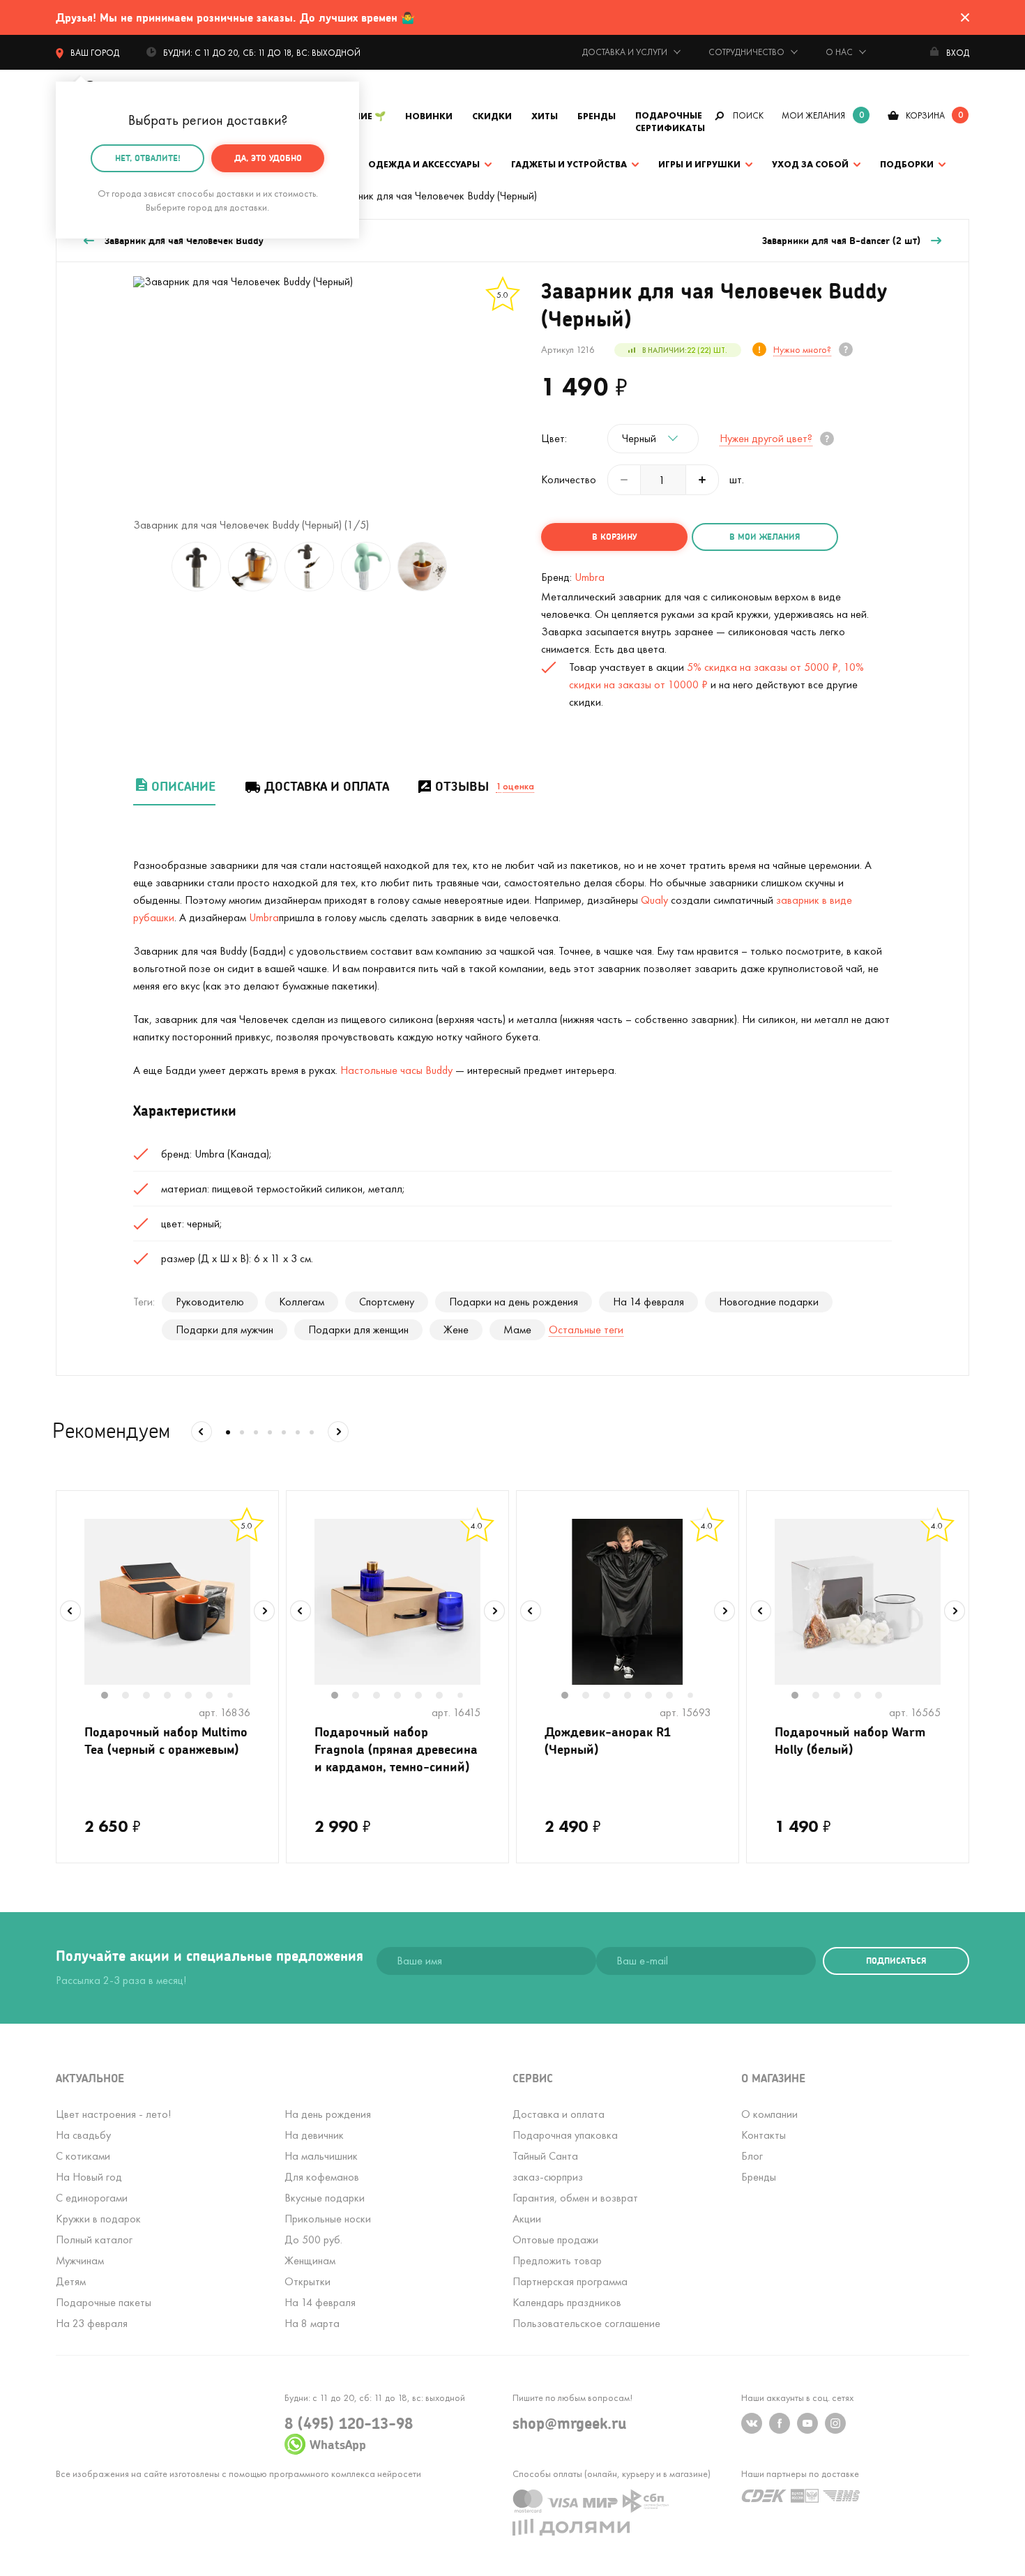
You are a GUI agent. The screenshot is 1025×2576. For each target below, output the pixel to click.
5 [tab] (195, 1697)
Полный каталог (94, 2240)
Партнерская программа (570, 2281)
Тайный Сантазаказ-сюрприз (548, 2166)
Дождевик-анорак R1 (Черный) (608, 1740)
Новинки (429, 116)
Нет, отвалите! (148, 158)
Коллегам (302, 1302)
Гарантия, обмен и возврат (575, 2198)
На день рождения (328, 2114)
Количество (569, 480)
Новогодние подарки (769, 1302)
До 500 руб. (313, 2240)
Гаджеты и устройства (569, 164)
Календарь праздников (567, 2302)
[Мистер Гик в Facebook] (780, 2423)
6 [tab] (216, 1697)
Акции (527, 2219)
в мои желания (765, 537)
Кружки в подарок (98, 2219)
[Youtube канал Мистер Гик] (807, 2423)
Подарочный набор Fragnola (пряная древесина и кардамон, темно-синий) (396, 1749)
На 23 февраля (92, 2323)
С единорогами (92, 2198)
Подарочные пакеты (104, 2302)
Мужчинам (80, 2260)
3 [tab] (153, 1697)
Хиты (545, 116)
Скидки (492, 116)
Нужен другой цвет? (766, 438)
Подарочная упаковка (565, 2135)
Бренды (597, 116)
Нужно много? (802, 349)
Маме (517, 1329)
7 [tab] (235, 1696)
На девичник (314, 2135)
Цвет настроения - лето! (113, 2114)
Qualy (656, 900)
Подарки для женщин (358, 1329)
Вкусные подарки (325, 2198)
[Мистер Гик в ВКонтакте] (752, 2423)
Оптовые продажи (555, 2240)
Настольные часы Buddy (396, 1070)
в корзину (614, 537)
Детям (71, 2281)
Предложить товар (557, 2260)
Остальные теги (586, 1329)
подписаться (896, 1961)
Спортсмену (387, 1302)
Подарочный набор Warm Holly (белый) (850, 1740)
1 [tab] (112, 1697)
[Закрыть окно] (965, 17)
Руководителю (210, 1302)
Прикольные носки (328, 2219)
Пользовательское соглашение (586, 2323)
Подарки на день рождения (514, 1302)
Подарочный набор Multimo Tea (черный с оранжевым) (166, 1740)
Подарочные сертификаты (670, 122)
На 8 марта (312, 2323)
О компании (769, 2114)
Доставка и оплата (327, 786)
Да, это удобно (268, 158)
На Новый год (89, 2177)
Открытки (307, 2281)
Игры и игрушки (699, 164)
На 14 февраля (648, 1302)
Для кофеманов (322, 2177)
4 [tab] (174, 1697)
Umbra (590, 577)
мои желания (813, 115)
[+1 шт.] (702, 480)
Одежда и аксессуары (424, 164)
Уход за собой (810, 164)
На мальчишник (321, 2156)
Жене (456, 1329)
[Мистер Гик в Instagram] (835, 2423)
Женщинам (310, 2260)
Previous (70, 1611)
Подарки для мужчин (225, 1329)
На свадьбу (83, 2135)
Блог (752, 2156)
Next (264, 1611)
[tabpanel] (167, 1602)
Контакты (764, 2135)
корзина (925, 115)
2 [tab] (132, 1697)
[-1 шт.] (624, 480)
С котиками (83, 2156)
